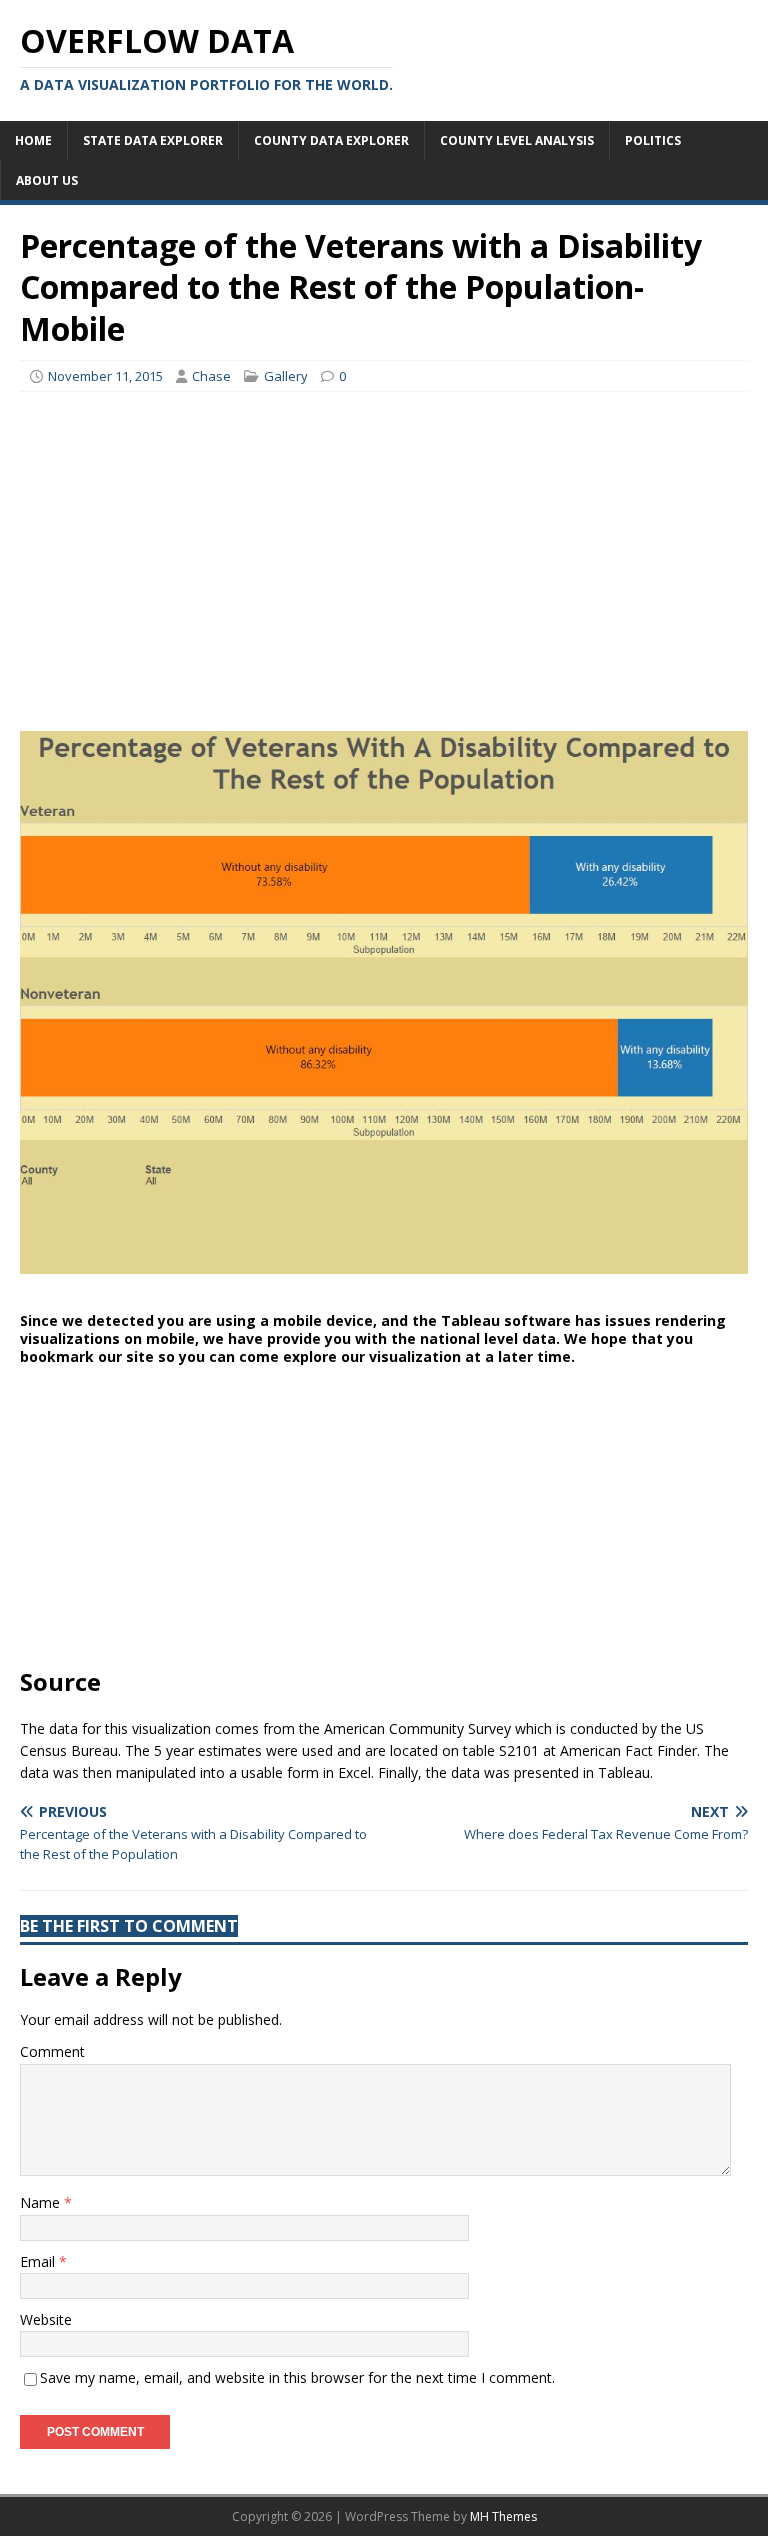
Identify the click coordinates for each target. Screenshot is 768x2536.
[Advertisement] (384, 552)
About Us (47, 180)
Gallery (286, 376)
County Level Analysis (517, 140)
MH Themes (503, 2516)
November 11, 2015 (105, 376)
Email (39, 2261)
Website (46, 2319)
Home (33, 140)
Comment (52, 2051)
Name (42, 2202)
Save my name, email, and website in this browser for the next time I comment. (297, 2377)
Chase (211, 376)
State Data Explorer (153, 140)
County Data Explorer (331, 140)
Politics (653, 140)
